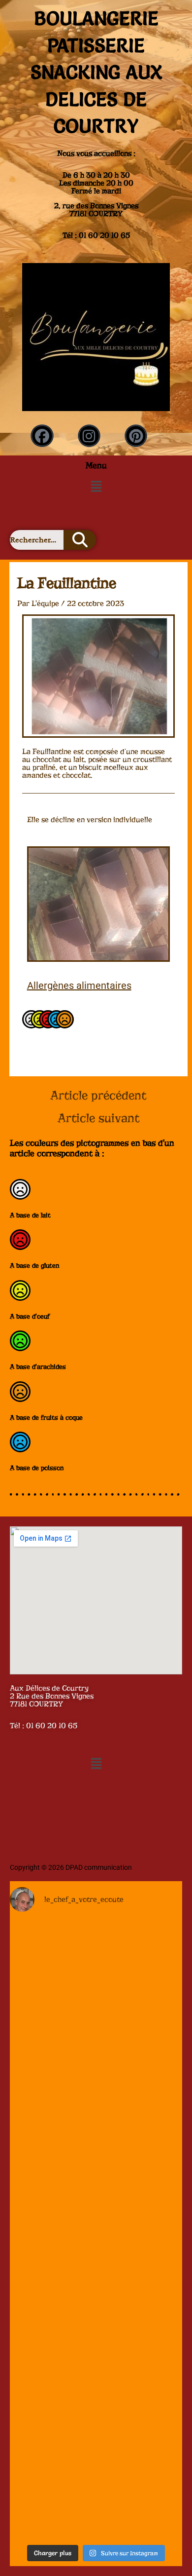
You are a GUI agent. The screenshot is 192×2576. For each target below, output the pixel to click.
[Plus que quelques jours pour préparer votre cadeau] (96, 1973)
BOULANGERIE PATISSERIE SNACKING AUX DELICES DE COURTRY (96, 72)
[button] (96, 486)
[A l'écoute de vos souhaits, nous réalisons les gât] (96, 2178)
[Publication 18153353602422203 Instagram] (96, 2076)
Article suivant (98, 1118)
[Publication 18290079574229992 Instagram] (96, 2385)
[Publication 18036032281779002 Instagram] (96, 2487)
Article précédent (98, 1096)
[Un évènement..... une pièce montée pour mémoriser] (96, 2282)
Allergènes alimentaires (79, 985)
